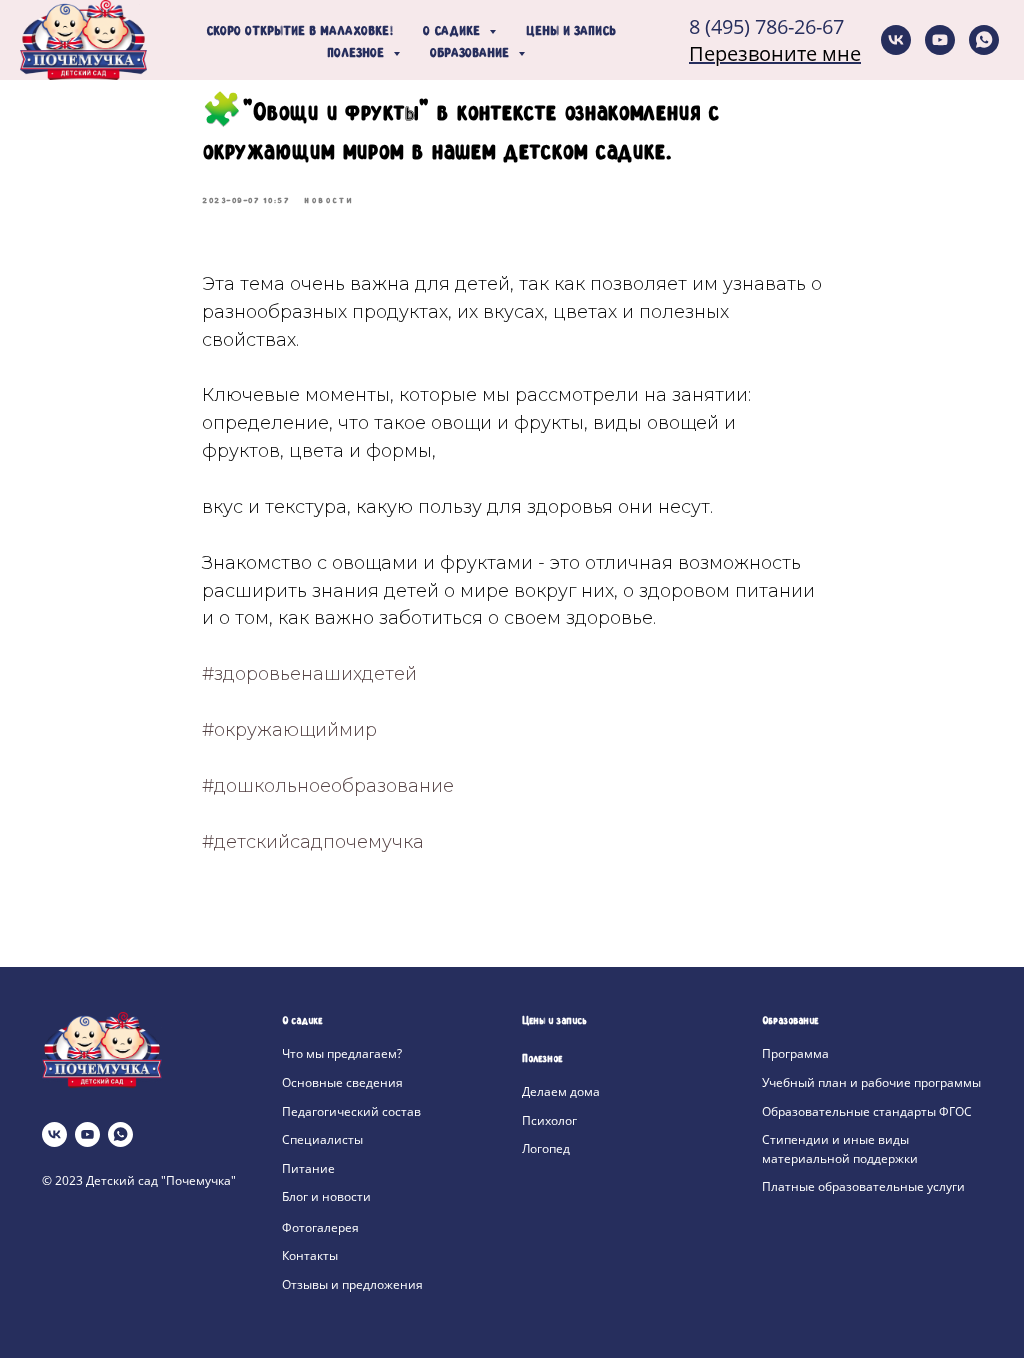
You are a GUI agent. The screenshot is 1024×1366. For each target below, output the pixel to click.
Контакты (310, 1255)
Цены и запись (571, 32)
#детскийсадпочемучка (313, 842)
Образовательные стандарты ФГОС (867, 1111)
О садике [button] (453, 32)
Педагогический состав (351, 1111)
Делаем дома (561, 1091)
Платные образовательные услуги (863, 1186)
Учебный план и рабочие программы (871, 1082)
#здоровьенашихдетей (309, 674)
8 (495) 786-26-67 (766, 26)
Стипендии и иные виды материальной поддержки (840, 1149)
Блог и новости (326, 1196)
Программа (795, 1053)
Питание (308, 1168)
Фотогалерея (320, 1227)
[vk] (896, 40)
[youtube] (940, 40)
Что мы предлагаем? (342, 1053)
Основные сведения (342, 1082)
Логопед (546, 1148)
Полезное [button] (357, 54)
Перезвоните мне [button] (775, 53)
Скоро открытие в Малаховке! (299, 32)
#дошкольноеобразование (328, 786)
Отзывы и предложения (352, 1284)
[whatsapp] (984, 40)
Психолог (549, 1120)
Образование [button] (471, 54)
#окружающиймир (289, 730)
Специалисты (322, 1139)
